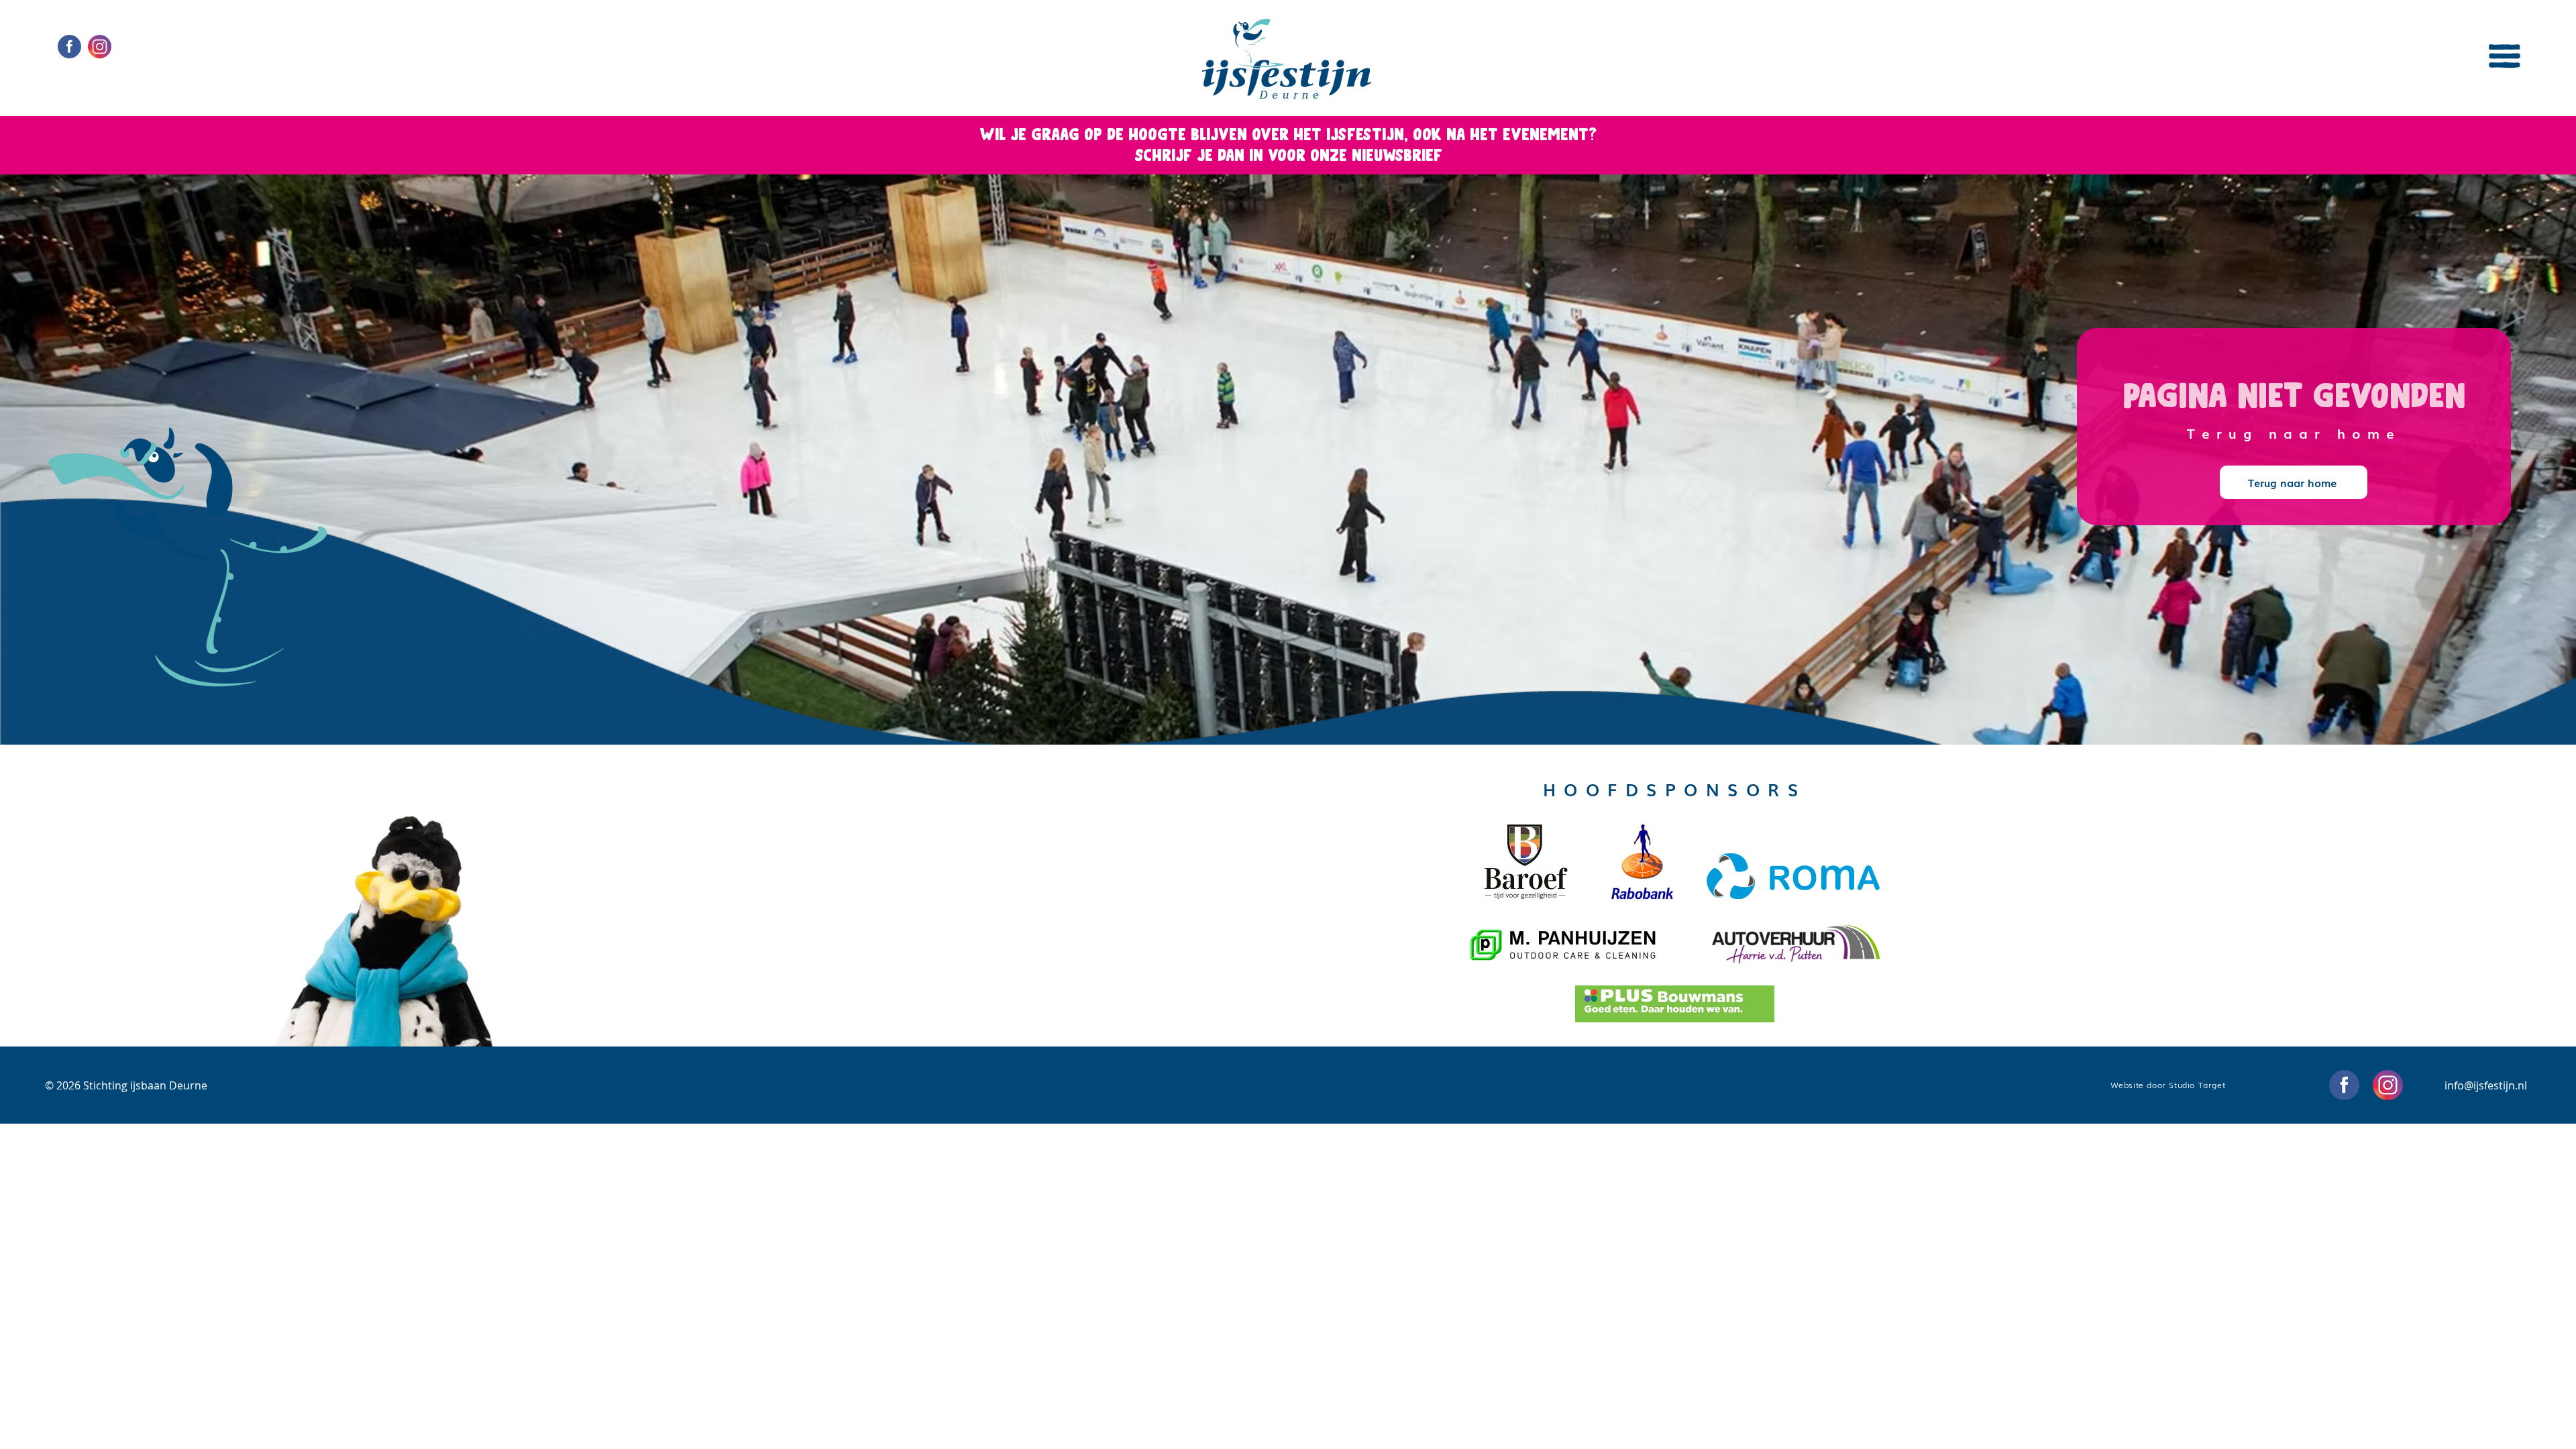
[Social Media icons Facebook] (69, 47)
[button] (2505, 56)
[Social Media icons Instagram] (100, 47)
